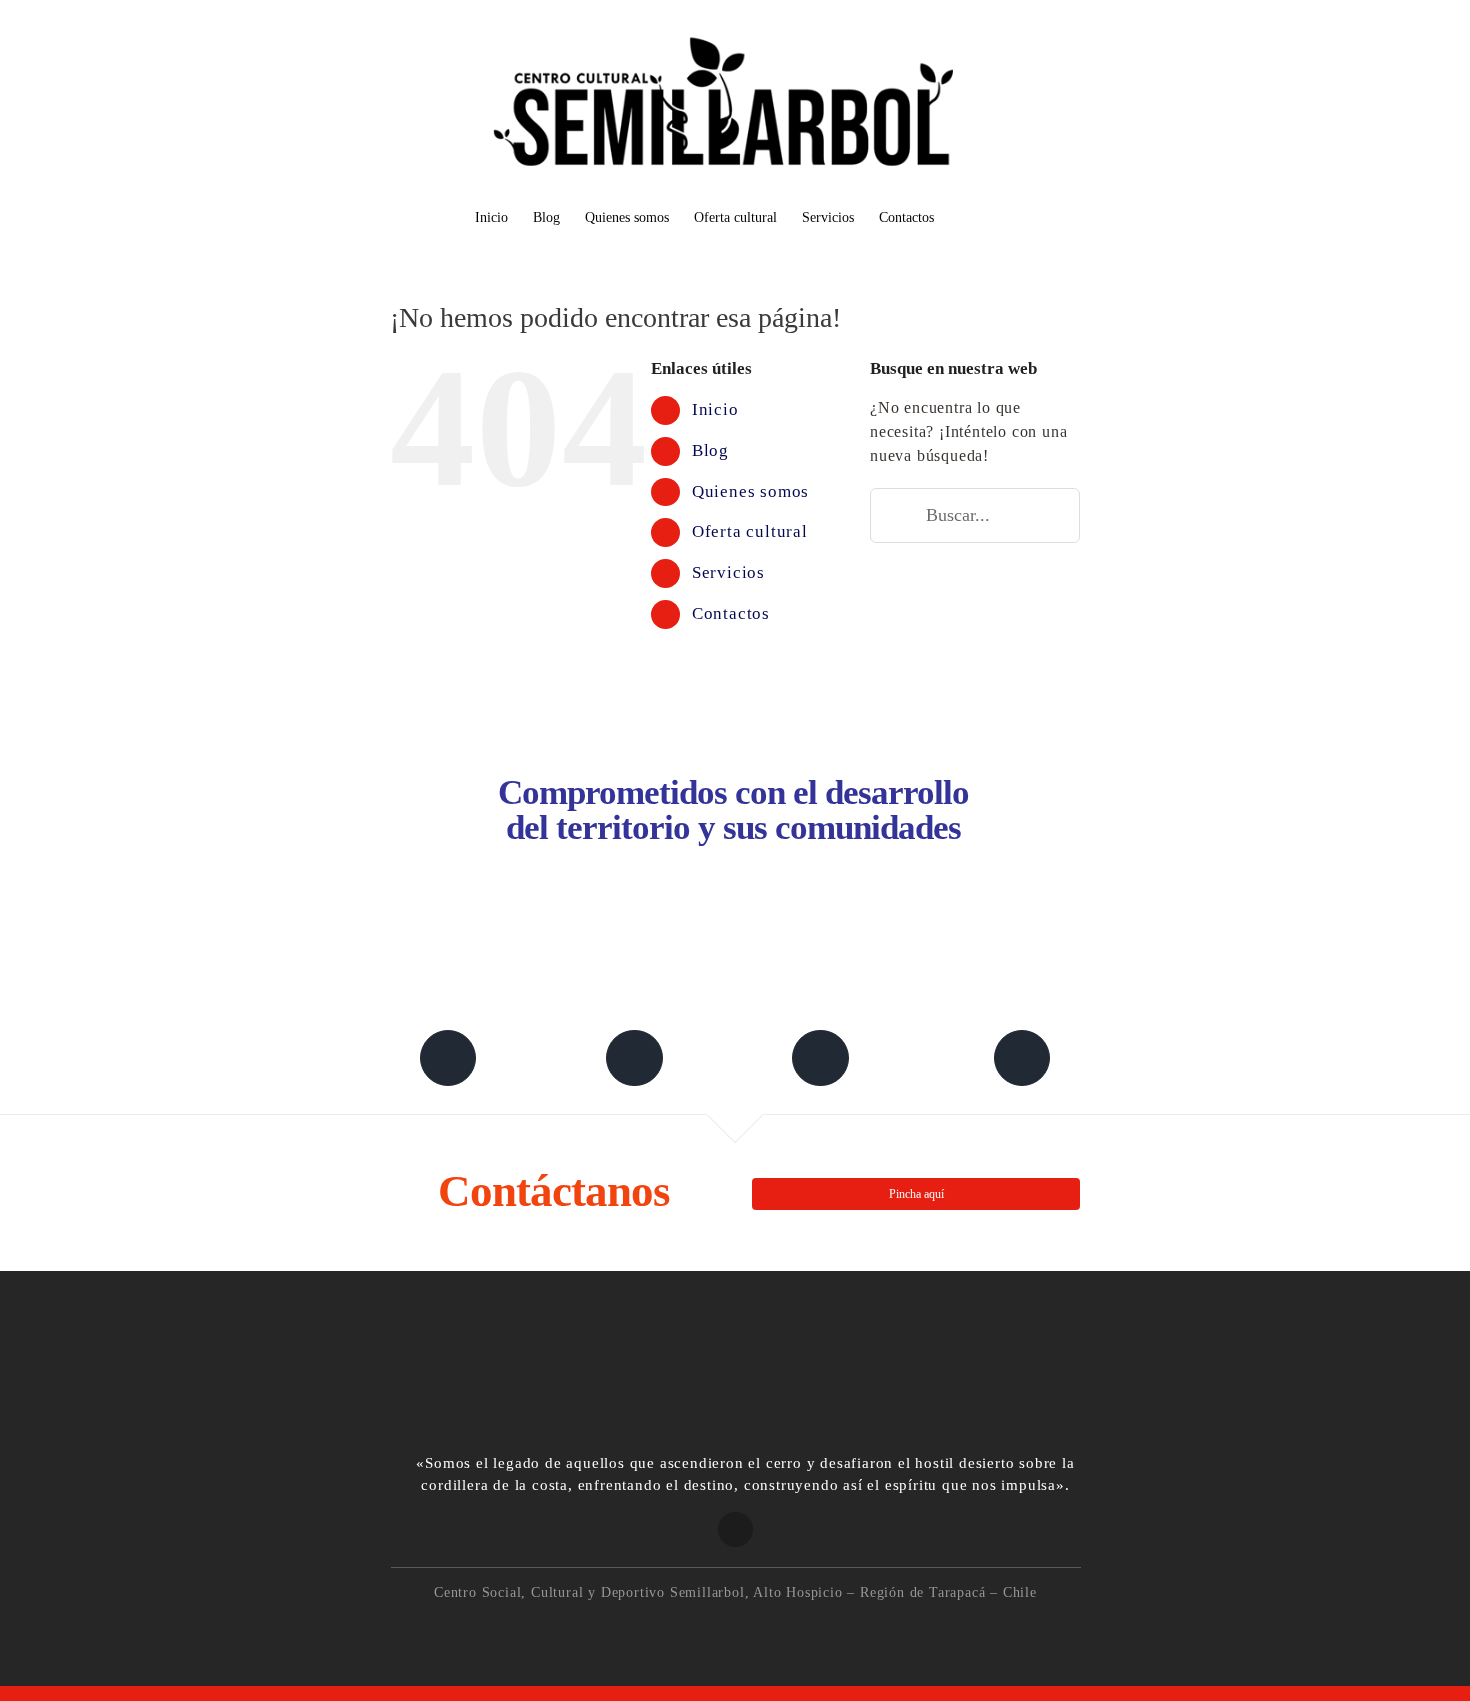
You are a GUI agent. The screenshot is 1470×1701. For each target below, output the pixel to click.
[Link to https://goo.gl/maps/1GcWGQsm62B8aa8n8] (735, 1529)
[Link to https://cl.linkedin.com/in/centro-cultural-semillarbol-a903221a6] (634, 1058)
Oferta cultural (750, 531)
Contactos (731, 613)
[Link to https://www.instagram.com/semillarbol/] (820, 1058)
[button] (964, 218)
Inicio (715, 409)
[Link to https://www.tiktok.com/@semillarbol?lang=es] (1022, 1058)
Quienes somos (750, 491)
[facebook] (671, 1631)
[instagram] (714, 1631)
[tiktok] (757, 1631)
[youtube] (799, 1631)
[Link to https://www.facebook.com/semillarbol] (448, 1058)
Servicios (728, 572)
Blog (710, 450)
